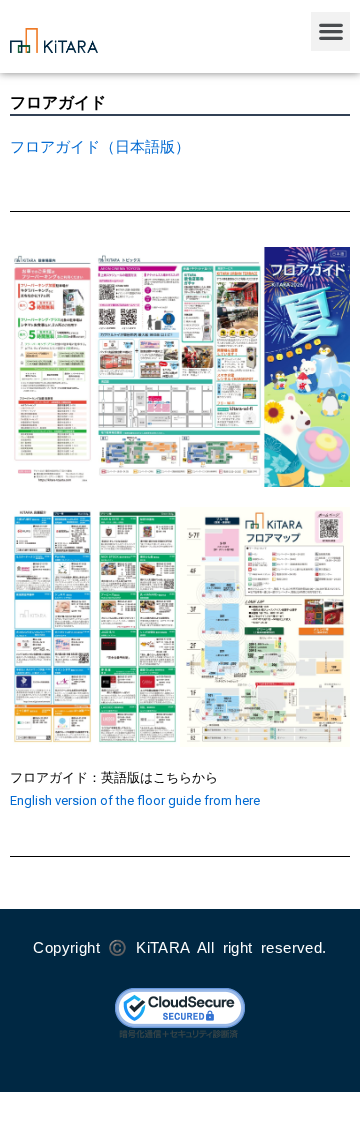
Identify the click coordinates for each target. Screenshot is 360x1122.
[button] (330, 31)
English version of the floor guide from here (135, 800)
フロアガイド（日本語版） (100, 147)
